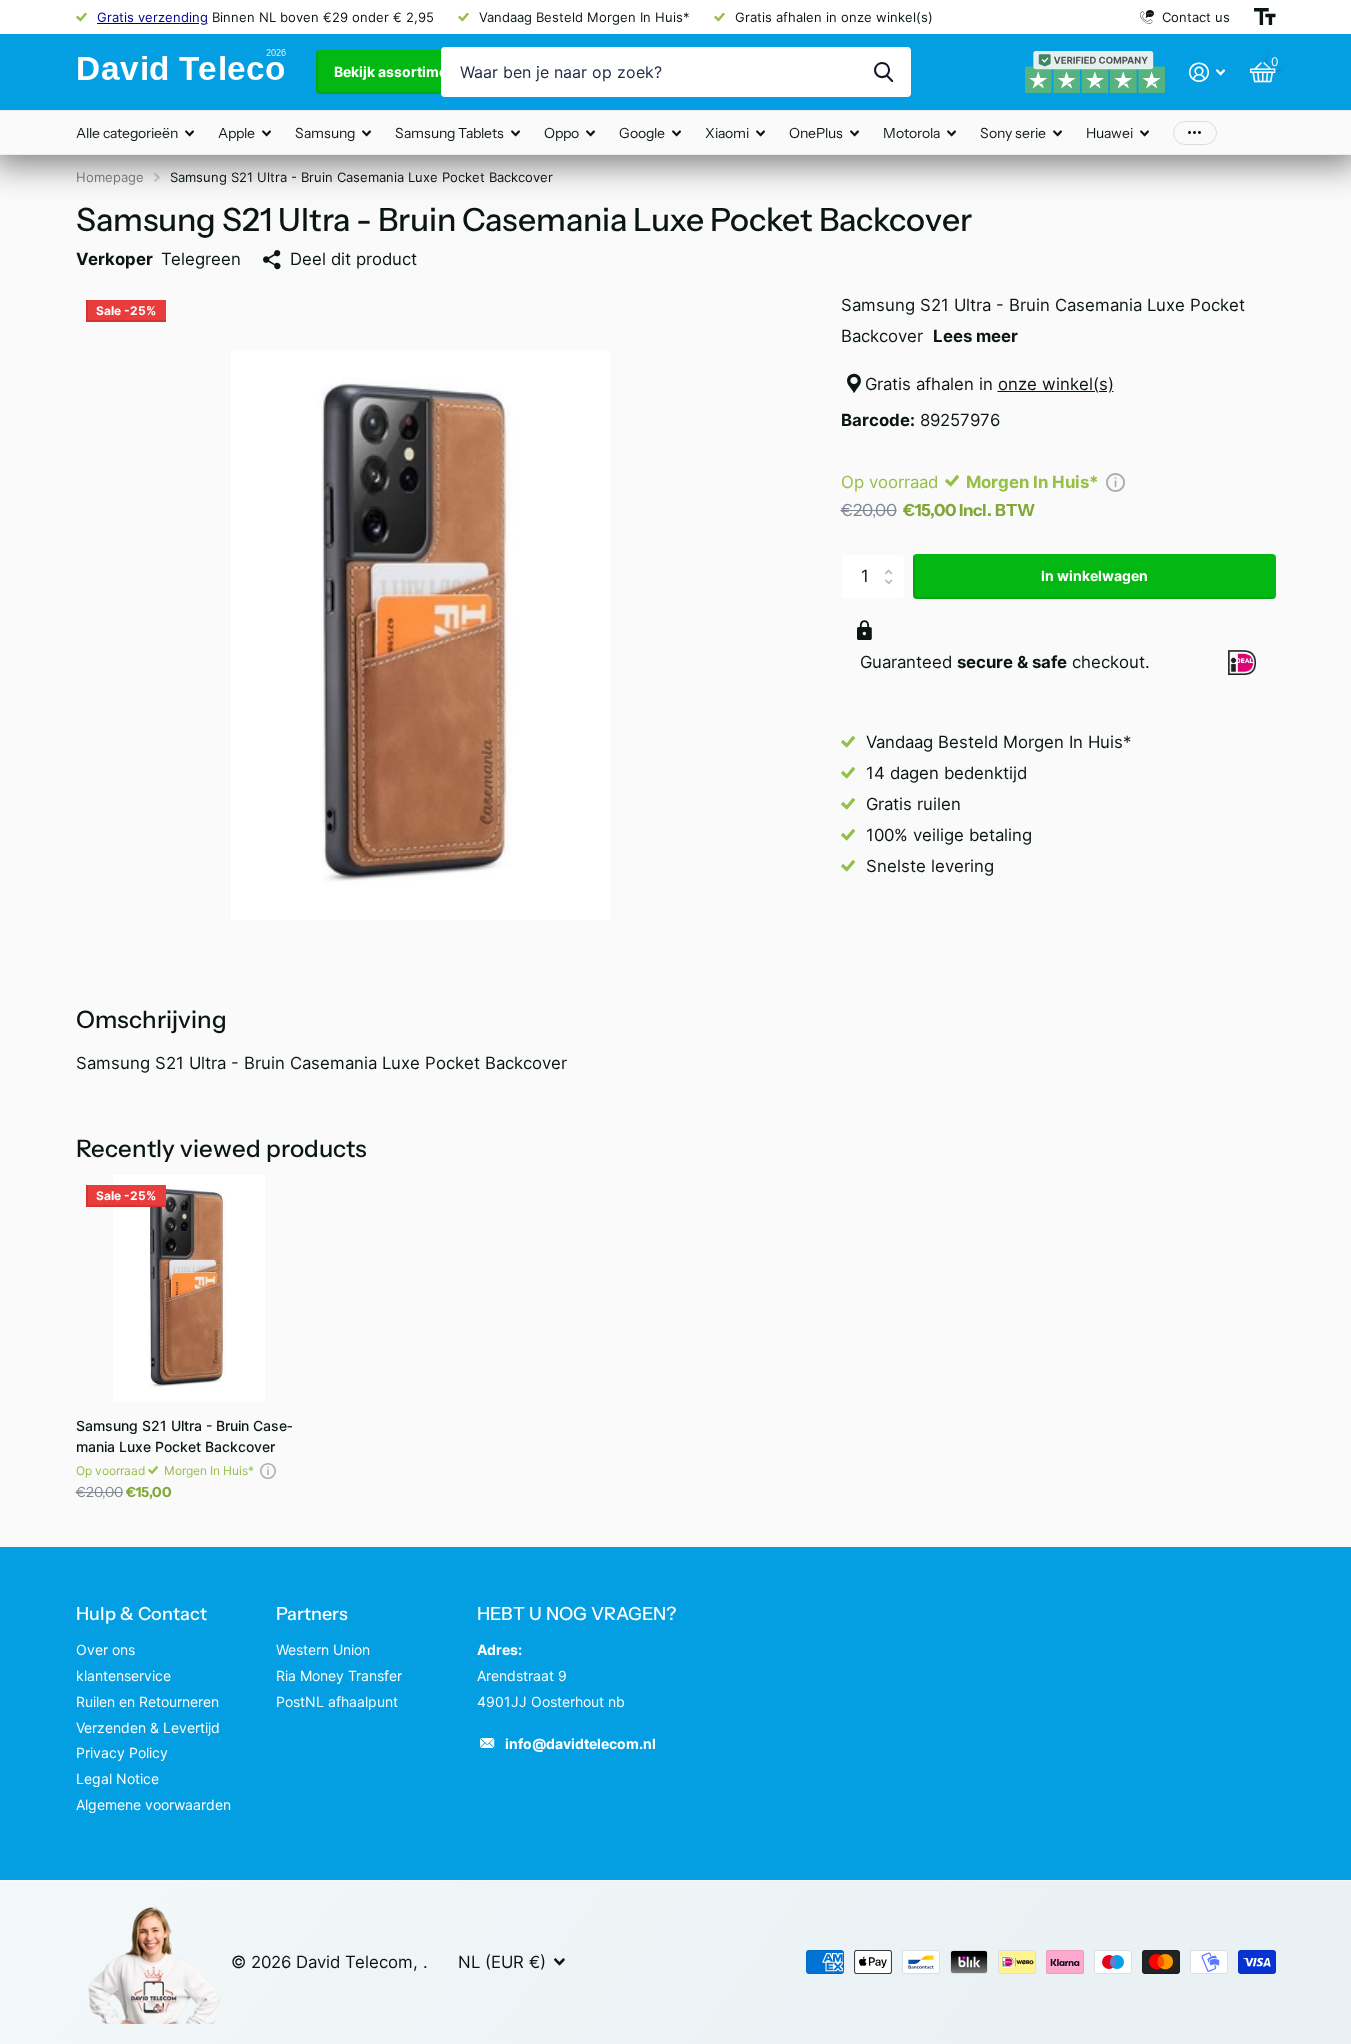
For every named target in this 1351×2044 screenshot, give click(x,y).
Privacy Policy (122, 1752)
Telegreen (201, 259)
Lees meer (975, 336)
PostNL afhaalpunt (337, 1701)
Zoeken (883, 72)
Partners (312, 1614)
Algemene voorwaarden (153, 1804)
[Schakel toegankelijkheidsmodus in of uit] (1265, 17)
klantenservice (123, 1675)
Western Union (323, 1649)
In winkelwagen (1094, 575)
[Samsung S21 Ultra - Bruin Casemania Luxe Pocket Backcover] (189, 1288)
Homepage (110, 177)
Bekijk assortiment (399, 71)
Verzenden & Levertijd (148, 1727)
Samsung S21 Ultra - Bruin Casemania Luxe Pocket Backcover (184, 1436)
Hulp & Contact (141, 1614)
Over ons (105, 1649)
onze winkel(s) (1056, 384)
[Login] (1207, 72)
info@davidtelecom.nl (580, 1743)
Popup (1115, 482)
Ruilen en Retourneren (147, 1701)
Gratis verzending (152, 17)
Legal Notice (117, 1778)
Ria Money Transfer (339, 1675)
